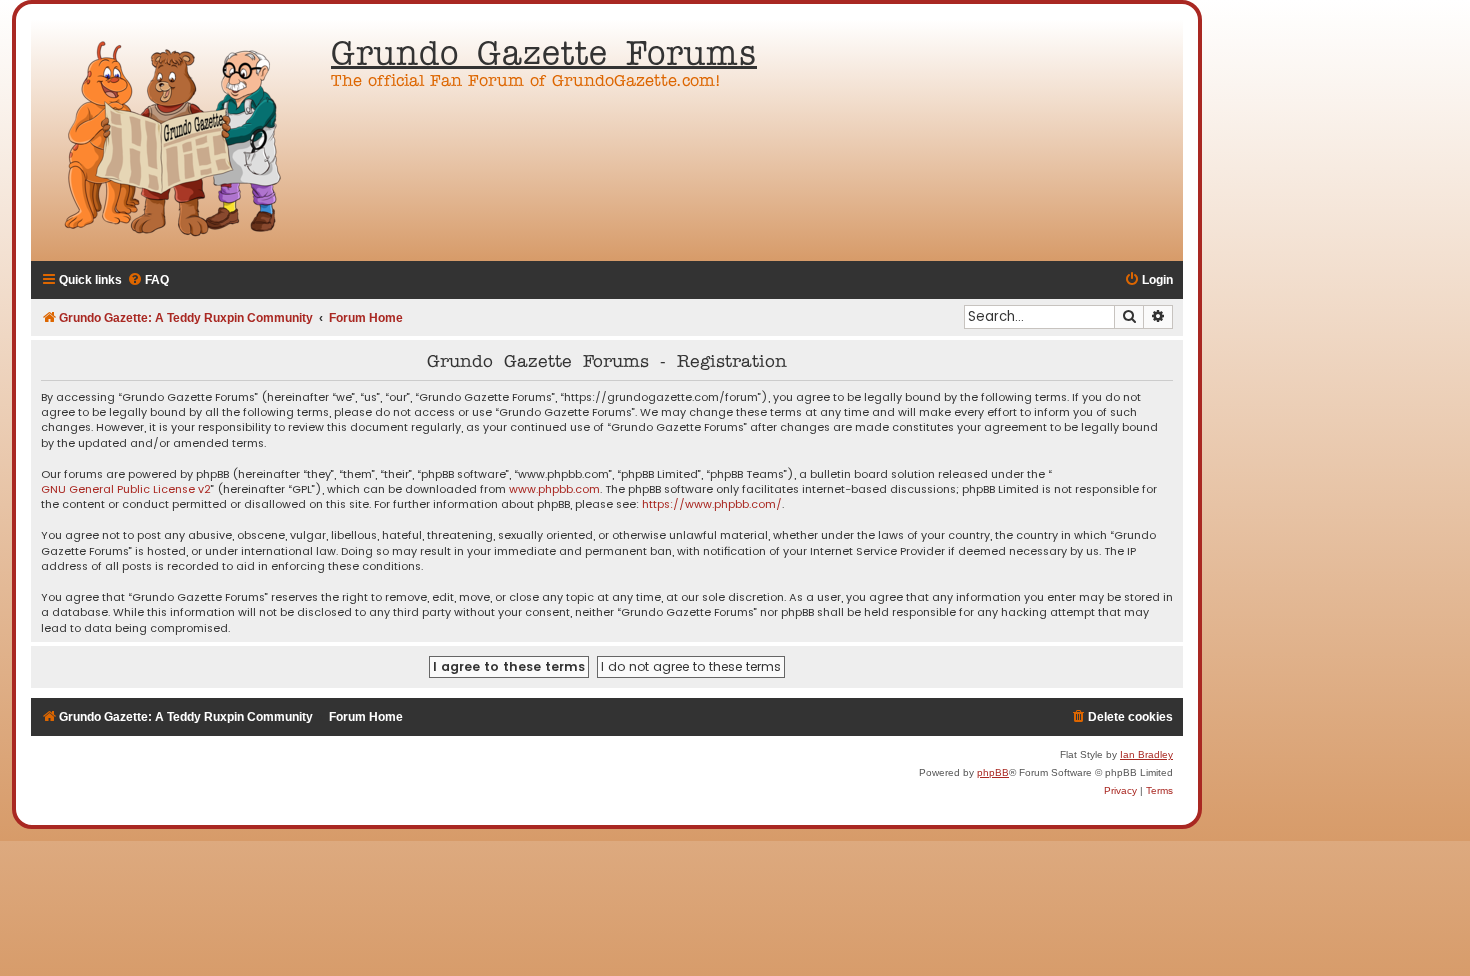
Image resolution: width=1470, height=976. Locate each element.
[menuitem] (148, 280)
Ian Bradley (1146, 754)
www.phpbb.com (554, 489)
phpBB (993, 772)
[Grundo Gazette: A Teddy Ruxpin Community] (176, 140)
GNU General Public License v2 (126, 489)
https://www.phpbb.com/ (712, 504)
